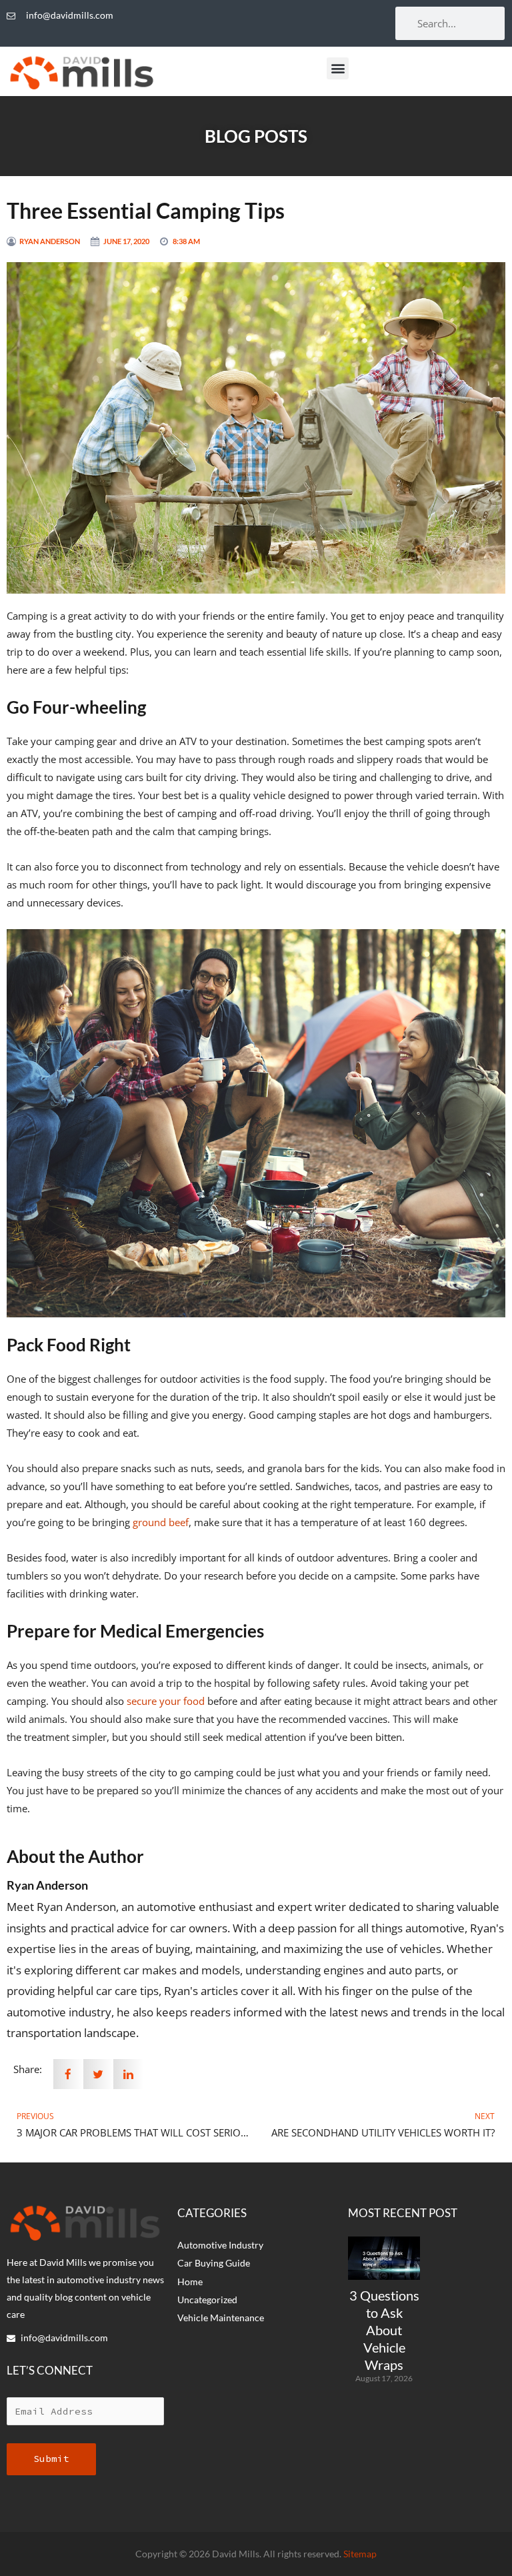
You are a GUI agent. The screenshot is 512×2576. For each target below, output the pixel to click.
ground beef (161, 1522)
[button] (338, 68)
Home (190, 2282)
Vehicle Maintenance (221, 2318)
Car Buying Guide (214, 2263)
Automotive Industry (220, 2245)
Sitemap (360, 2554)
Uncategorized (207, 2300)
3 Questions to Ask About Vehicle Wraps (384, 2330)
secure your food (166, 1701)
